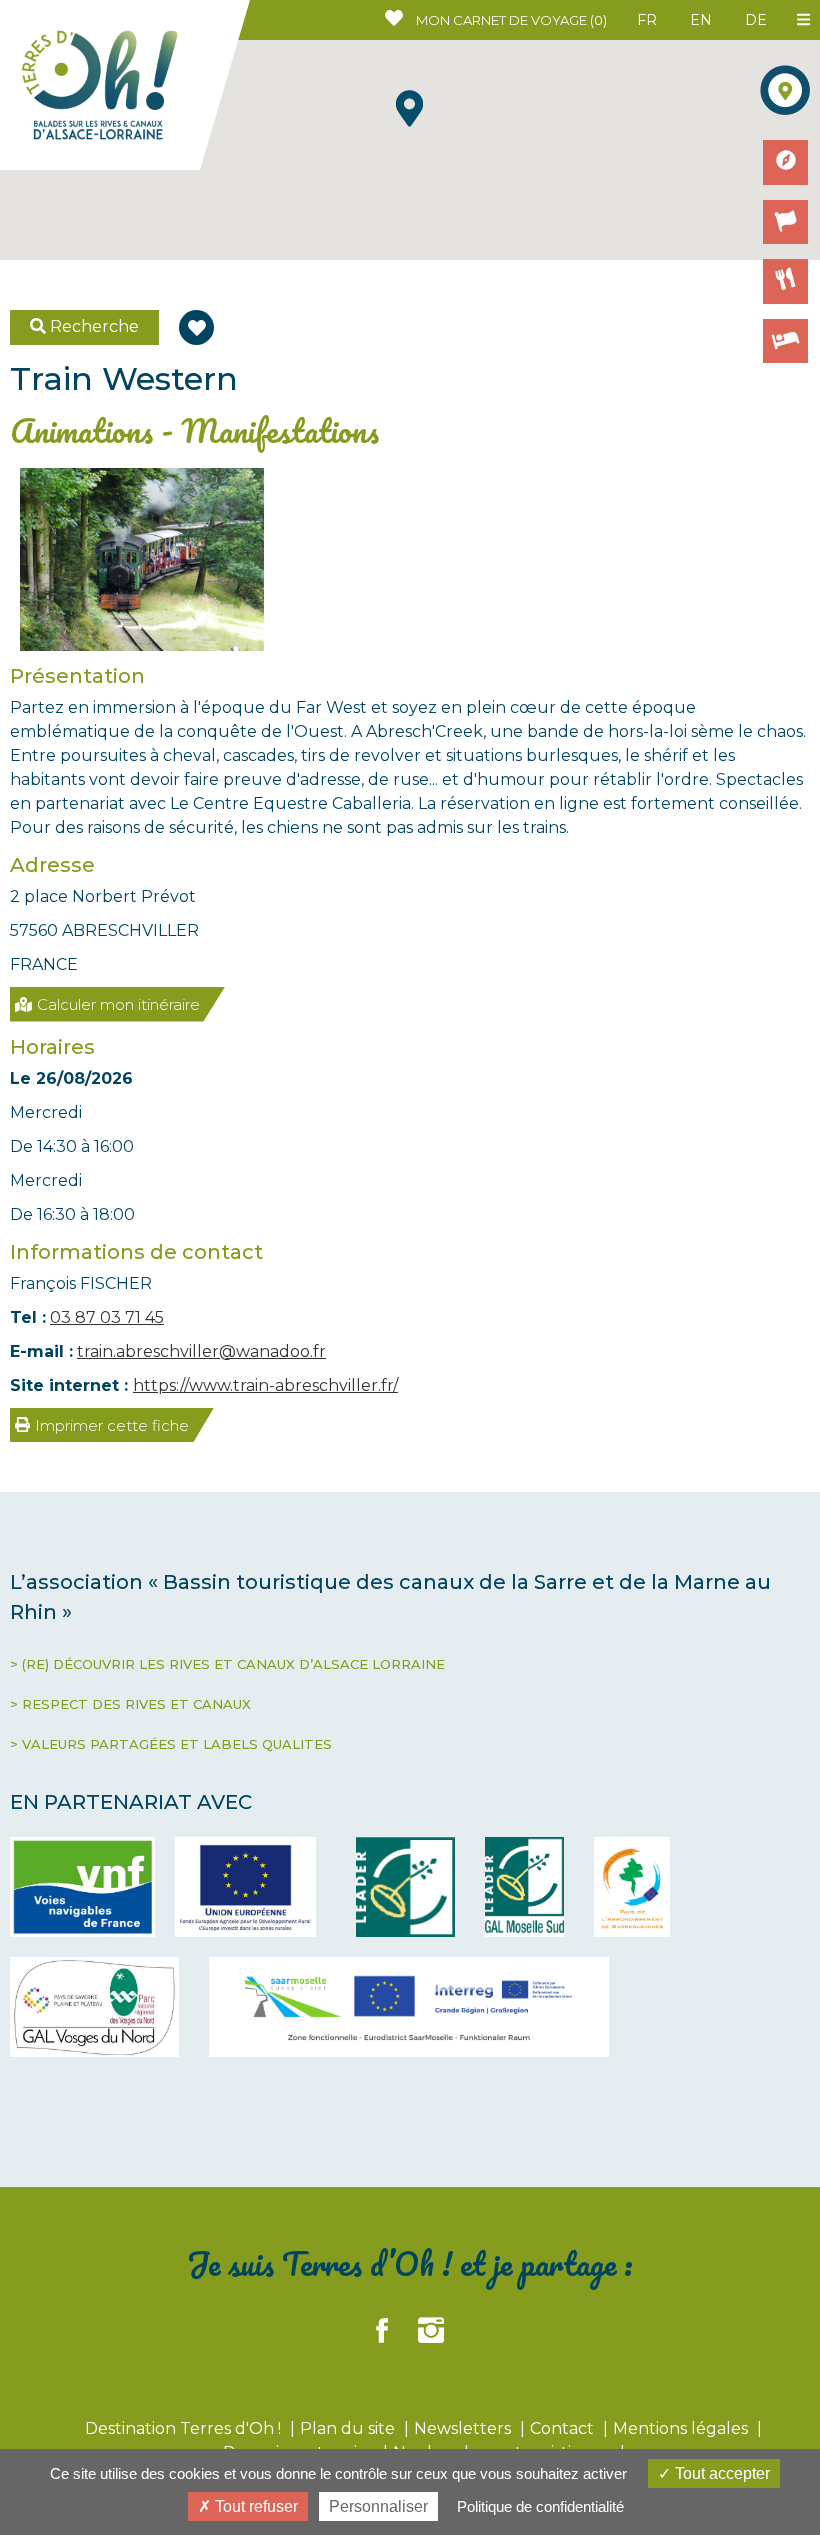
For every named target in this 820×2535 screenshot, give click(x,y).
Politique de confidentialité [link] (540, 2506)
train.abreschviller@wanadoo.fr (201, 1351)
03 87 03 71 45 (107, 1317)
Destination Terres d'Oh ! (185, 2428)
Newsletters (464, 2428)
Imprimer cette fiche (112, 1425)
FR (647, 20)
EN (701, 20)
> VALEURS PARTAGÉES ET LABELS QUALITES (171, 1744)
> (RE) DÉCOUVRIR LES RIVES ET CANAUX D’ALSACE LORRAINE (227, 1664)
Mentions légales (682, 2428)
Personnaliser (378, 2506)
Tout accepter (720, 2473)
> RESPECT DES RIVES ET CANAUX (130, 1704)
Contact (564, 2428)
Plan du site (349, 2428)
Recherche (92, 326)
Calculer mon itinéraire (118, 1004)
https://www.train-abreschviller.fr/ (265, 1385)
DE (756, 20)
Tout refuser (254, 2506)
